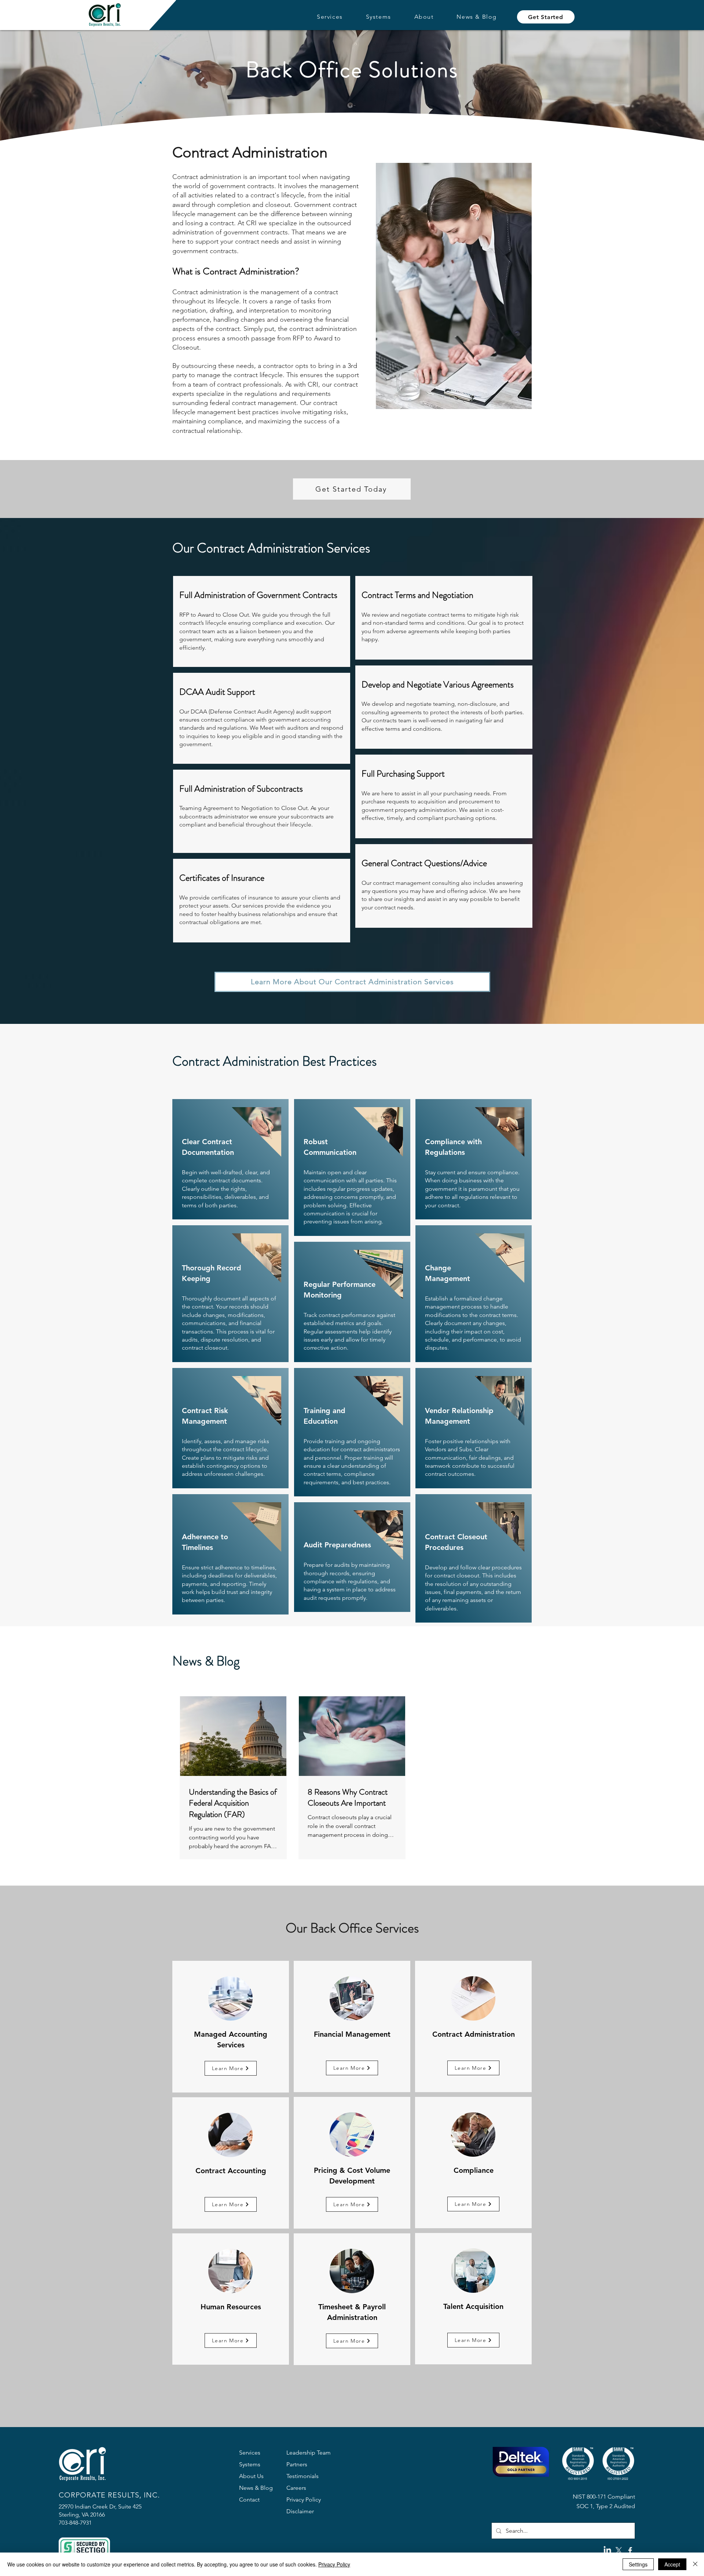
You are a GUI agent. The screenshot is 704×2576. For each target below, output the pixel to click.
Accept (672, 2564)
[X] (619, 2551)
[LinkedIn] (607, 2551)
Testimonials (302, 2476)
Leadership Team (309, 2453)
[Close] (695, 2564)
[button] (330, 17)
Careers (296, 2488)
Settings (638, 2564)
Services (250, 2453)
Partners (297, 2464)
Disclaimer (300, 2511)
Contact (249, 2500)
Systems (250, 2464)
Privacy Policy (304, 2500)
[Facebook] (630, 2551)
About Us (251, 2476)
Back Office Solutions (352, 70)
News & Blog (256, 2488)
